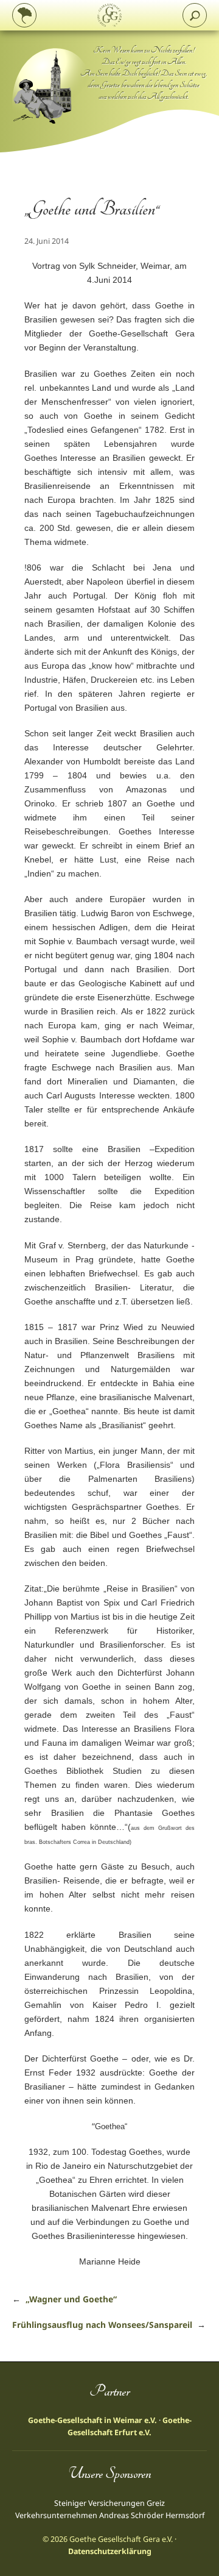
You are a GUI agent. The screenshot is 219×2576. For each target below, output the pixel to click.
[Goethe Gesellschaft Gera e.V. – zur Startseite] (109, 15)
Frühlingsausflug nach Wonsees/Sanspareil (102, 2325)
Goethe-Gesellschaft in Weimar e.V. (92, 2420)
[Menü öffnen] (24, 15)
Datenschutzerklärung (110, 2551)
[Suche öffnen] (195, 15)
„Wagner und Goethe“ (71, 2299)
